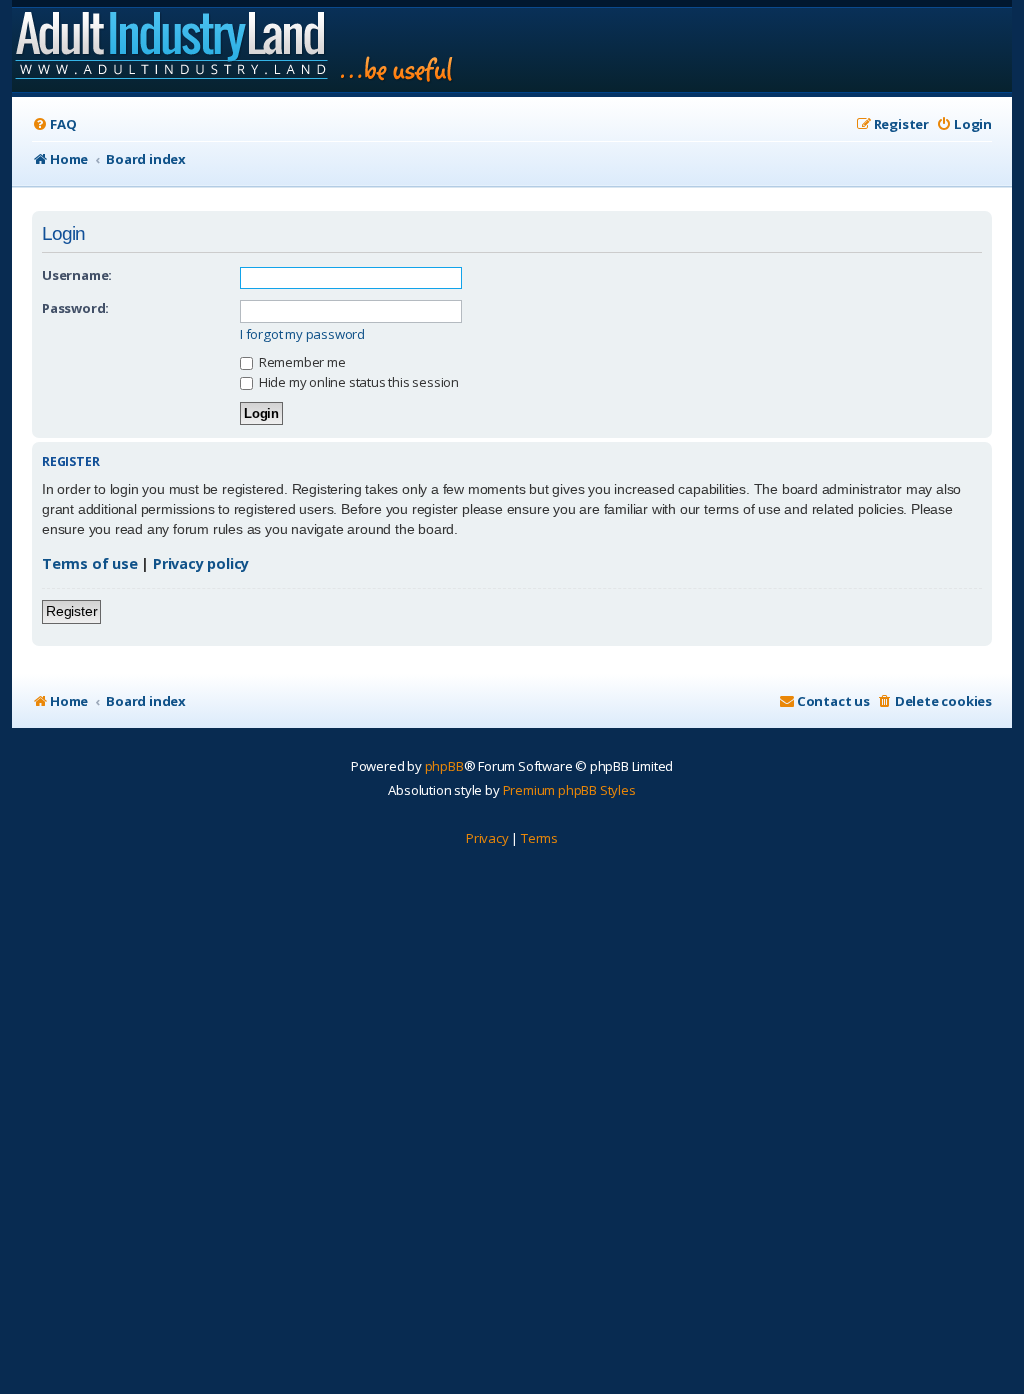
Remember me (301, 362)
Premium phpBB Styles (569, 790)
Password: (75, 308)
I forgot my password (302, 334)
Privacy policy (201, 563)
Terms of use (90, 563)
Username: (77, 275)
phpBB (444, 766)
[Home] (235, 50)
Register (71, 611)
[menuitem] (54, 124)
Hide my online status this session (357, 382)
